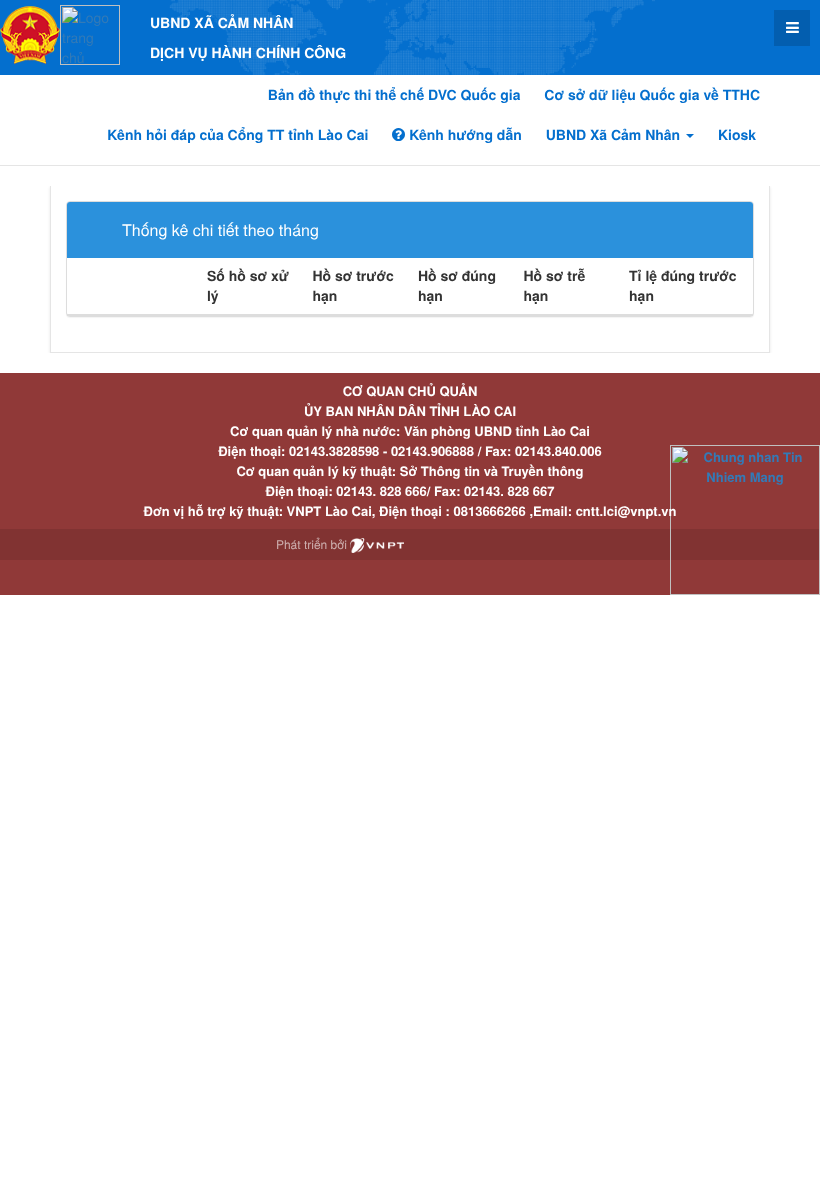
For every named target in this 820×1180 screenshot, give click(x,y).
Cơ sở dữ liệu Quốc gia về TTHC (652, 95)
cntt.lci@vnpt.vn (626, 510)
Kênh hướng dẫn (463, 135)
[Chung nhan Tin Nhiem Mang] (745, 518)
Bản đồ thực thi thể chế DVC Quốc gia (394, 95)
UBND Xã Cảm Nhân (615, 135)
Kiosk (737, 135)
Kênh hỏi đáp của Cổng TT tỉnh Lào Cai (237, 135)
